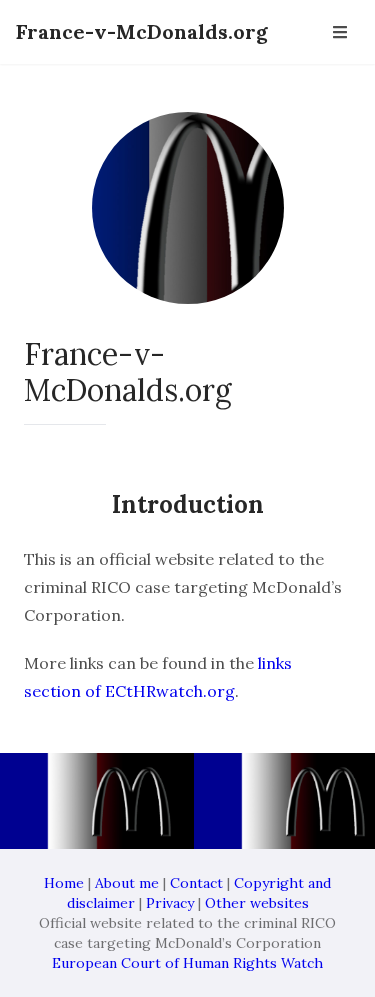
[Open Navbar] (340, 32)
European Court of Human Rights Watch (187, 963)
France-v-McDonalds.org (142, 31)
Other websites (257, 903)
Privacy (170, 903)
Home (64, 883)
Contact (196, 883)
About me (127, 883)
